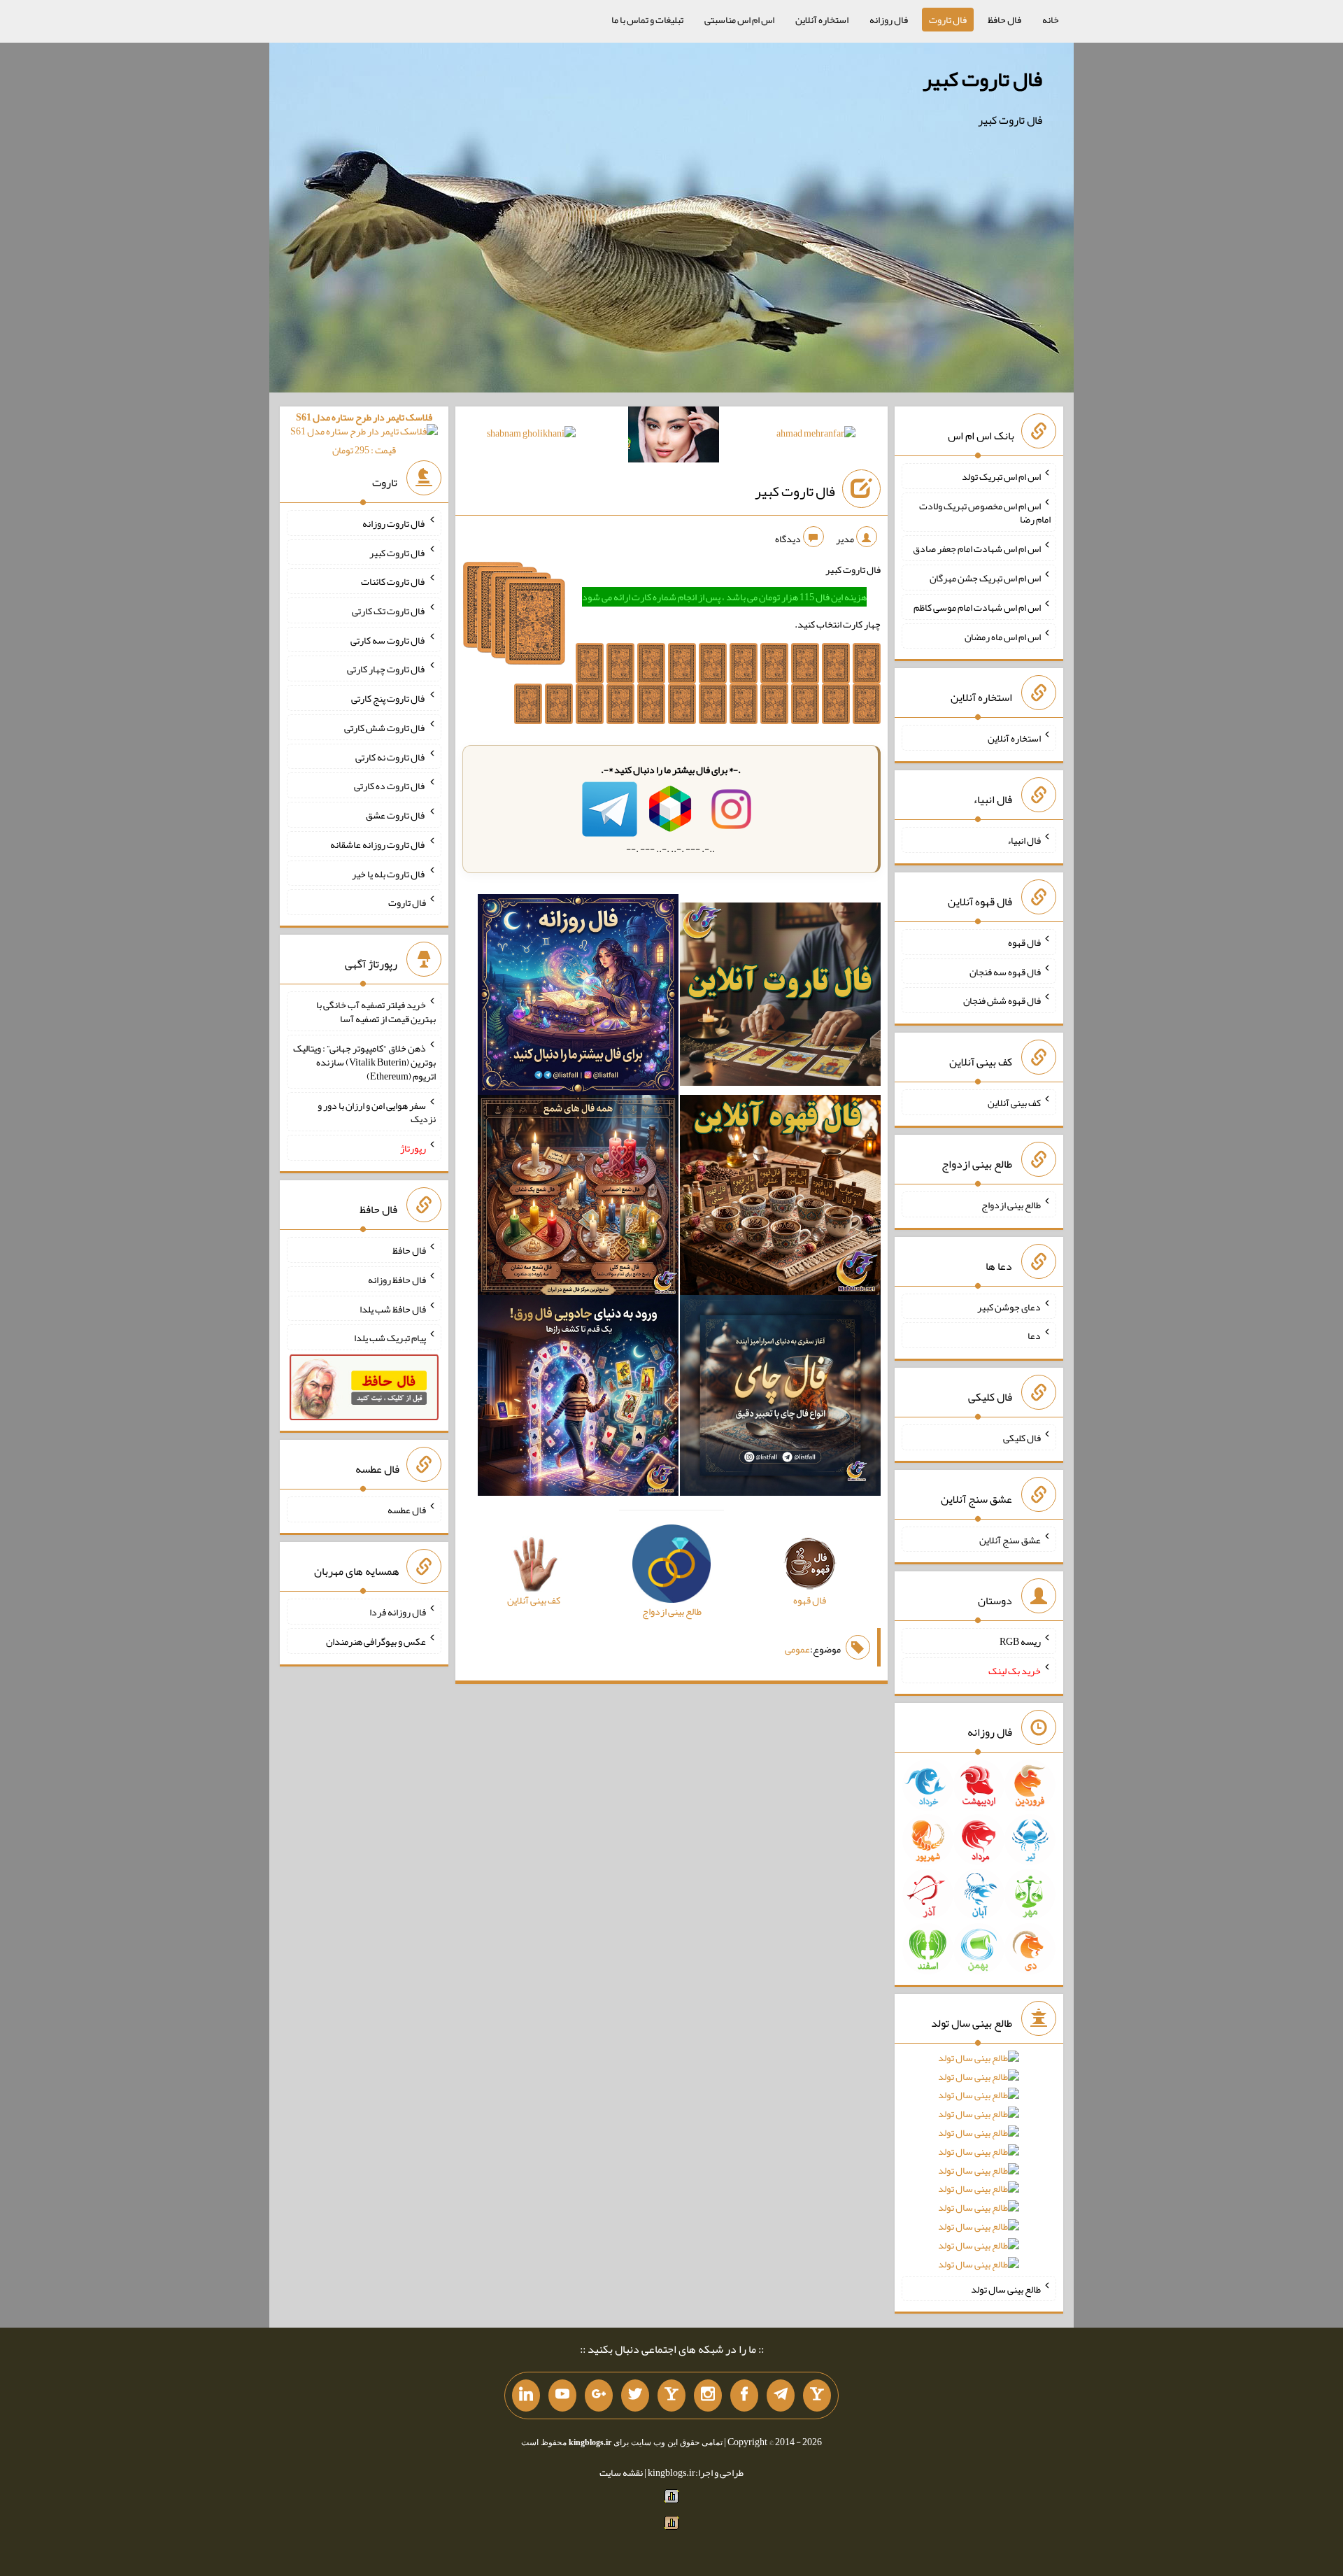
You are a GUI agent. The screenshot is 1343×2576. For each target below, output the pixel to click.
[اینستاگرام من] (708, 2395)
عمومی (797, 1649)
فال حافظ (1004, 20)
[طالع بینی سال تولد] (979, 2166)
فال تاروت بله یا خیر (389, 873)
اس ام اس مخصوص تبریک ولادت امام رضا (985, 512)
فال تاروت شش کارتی (385, 728)
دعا (1034, 1336)
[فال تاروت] (780, 997)
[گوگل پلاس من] (599, 2395)
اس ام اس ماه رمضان (1003, 636)
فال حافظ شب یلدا (393, 1308)
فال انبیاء (1024, 840)
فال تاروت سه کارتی (388, 639)
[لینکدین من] (526, 2395)
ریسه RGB (1020, 1641)
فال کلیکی (1022, 1438)
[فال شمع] (578, 1198)
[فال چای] (780, 1399)
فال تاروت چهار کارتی (386, 669)
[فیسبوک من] (744, 2395)
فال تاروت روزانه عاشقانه (378, 844)
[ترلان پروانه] (674, 437)
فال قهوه (1024, 942)
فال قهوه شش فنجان (1002, 1000)
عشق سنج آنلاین (1010, 1539)
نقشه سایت (621, 2472)
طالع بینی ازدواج (1011, 1205)
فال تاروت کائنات (393, 581)
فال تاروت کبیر (982, 79)
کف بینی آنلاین (1014, 1103)
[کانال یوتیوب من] (562, 2395)
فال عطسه (407, 1510)
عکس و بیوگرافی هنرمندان (376, 1641)
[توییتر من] (635, 2395)
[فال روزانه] (578, 997)
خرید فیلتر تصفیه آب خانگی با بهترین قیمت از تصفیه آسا (376, 1012)
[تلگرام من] (781, 2395)
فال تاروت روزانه (394, 523)
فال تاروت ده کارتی (390, 786)
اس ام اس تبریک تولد (1001, 476)
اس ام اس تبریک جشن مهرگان (985, 578)
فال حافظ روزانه (397, 1280)
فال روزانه (889, 20)
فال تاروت (948, 20)
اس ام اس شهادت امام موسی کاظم (977, 607)
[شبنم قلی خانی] (531, 436)
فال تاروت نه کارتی (391, 756)
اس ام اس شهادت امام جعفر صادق (977, 549)
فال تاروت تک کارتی (389, 611)
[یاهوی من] (817, 2395)
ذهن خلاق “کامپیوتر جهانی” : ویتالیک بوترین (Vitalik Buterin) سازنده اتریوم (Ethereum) (364, 1062)
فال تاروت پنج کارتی (389, 698)
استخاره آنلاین (822, 20)
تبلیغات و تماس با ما (647, 20)
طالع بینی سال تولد (1006, 2288)
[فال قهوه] (780, 1198)
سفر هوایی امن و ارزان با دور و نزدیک (377, 1112)
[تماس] (671, 2395)
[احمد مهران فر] (816, 436)
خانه (1051, 20)
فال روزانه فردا (398, 1612)
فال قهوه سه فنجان (1005, 971)
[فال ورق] (578, 1399)
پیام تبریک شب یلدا (390, 1338)
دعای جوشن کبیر (1009, 1306)
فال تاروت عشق (396, 815)
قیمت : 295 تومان (364, 433)
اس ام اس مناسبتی (739, 20)
